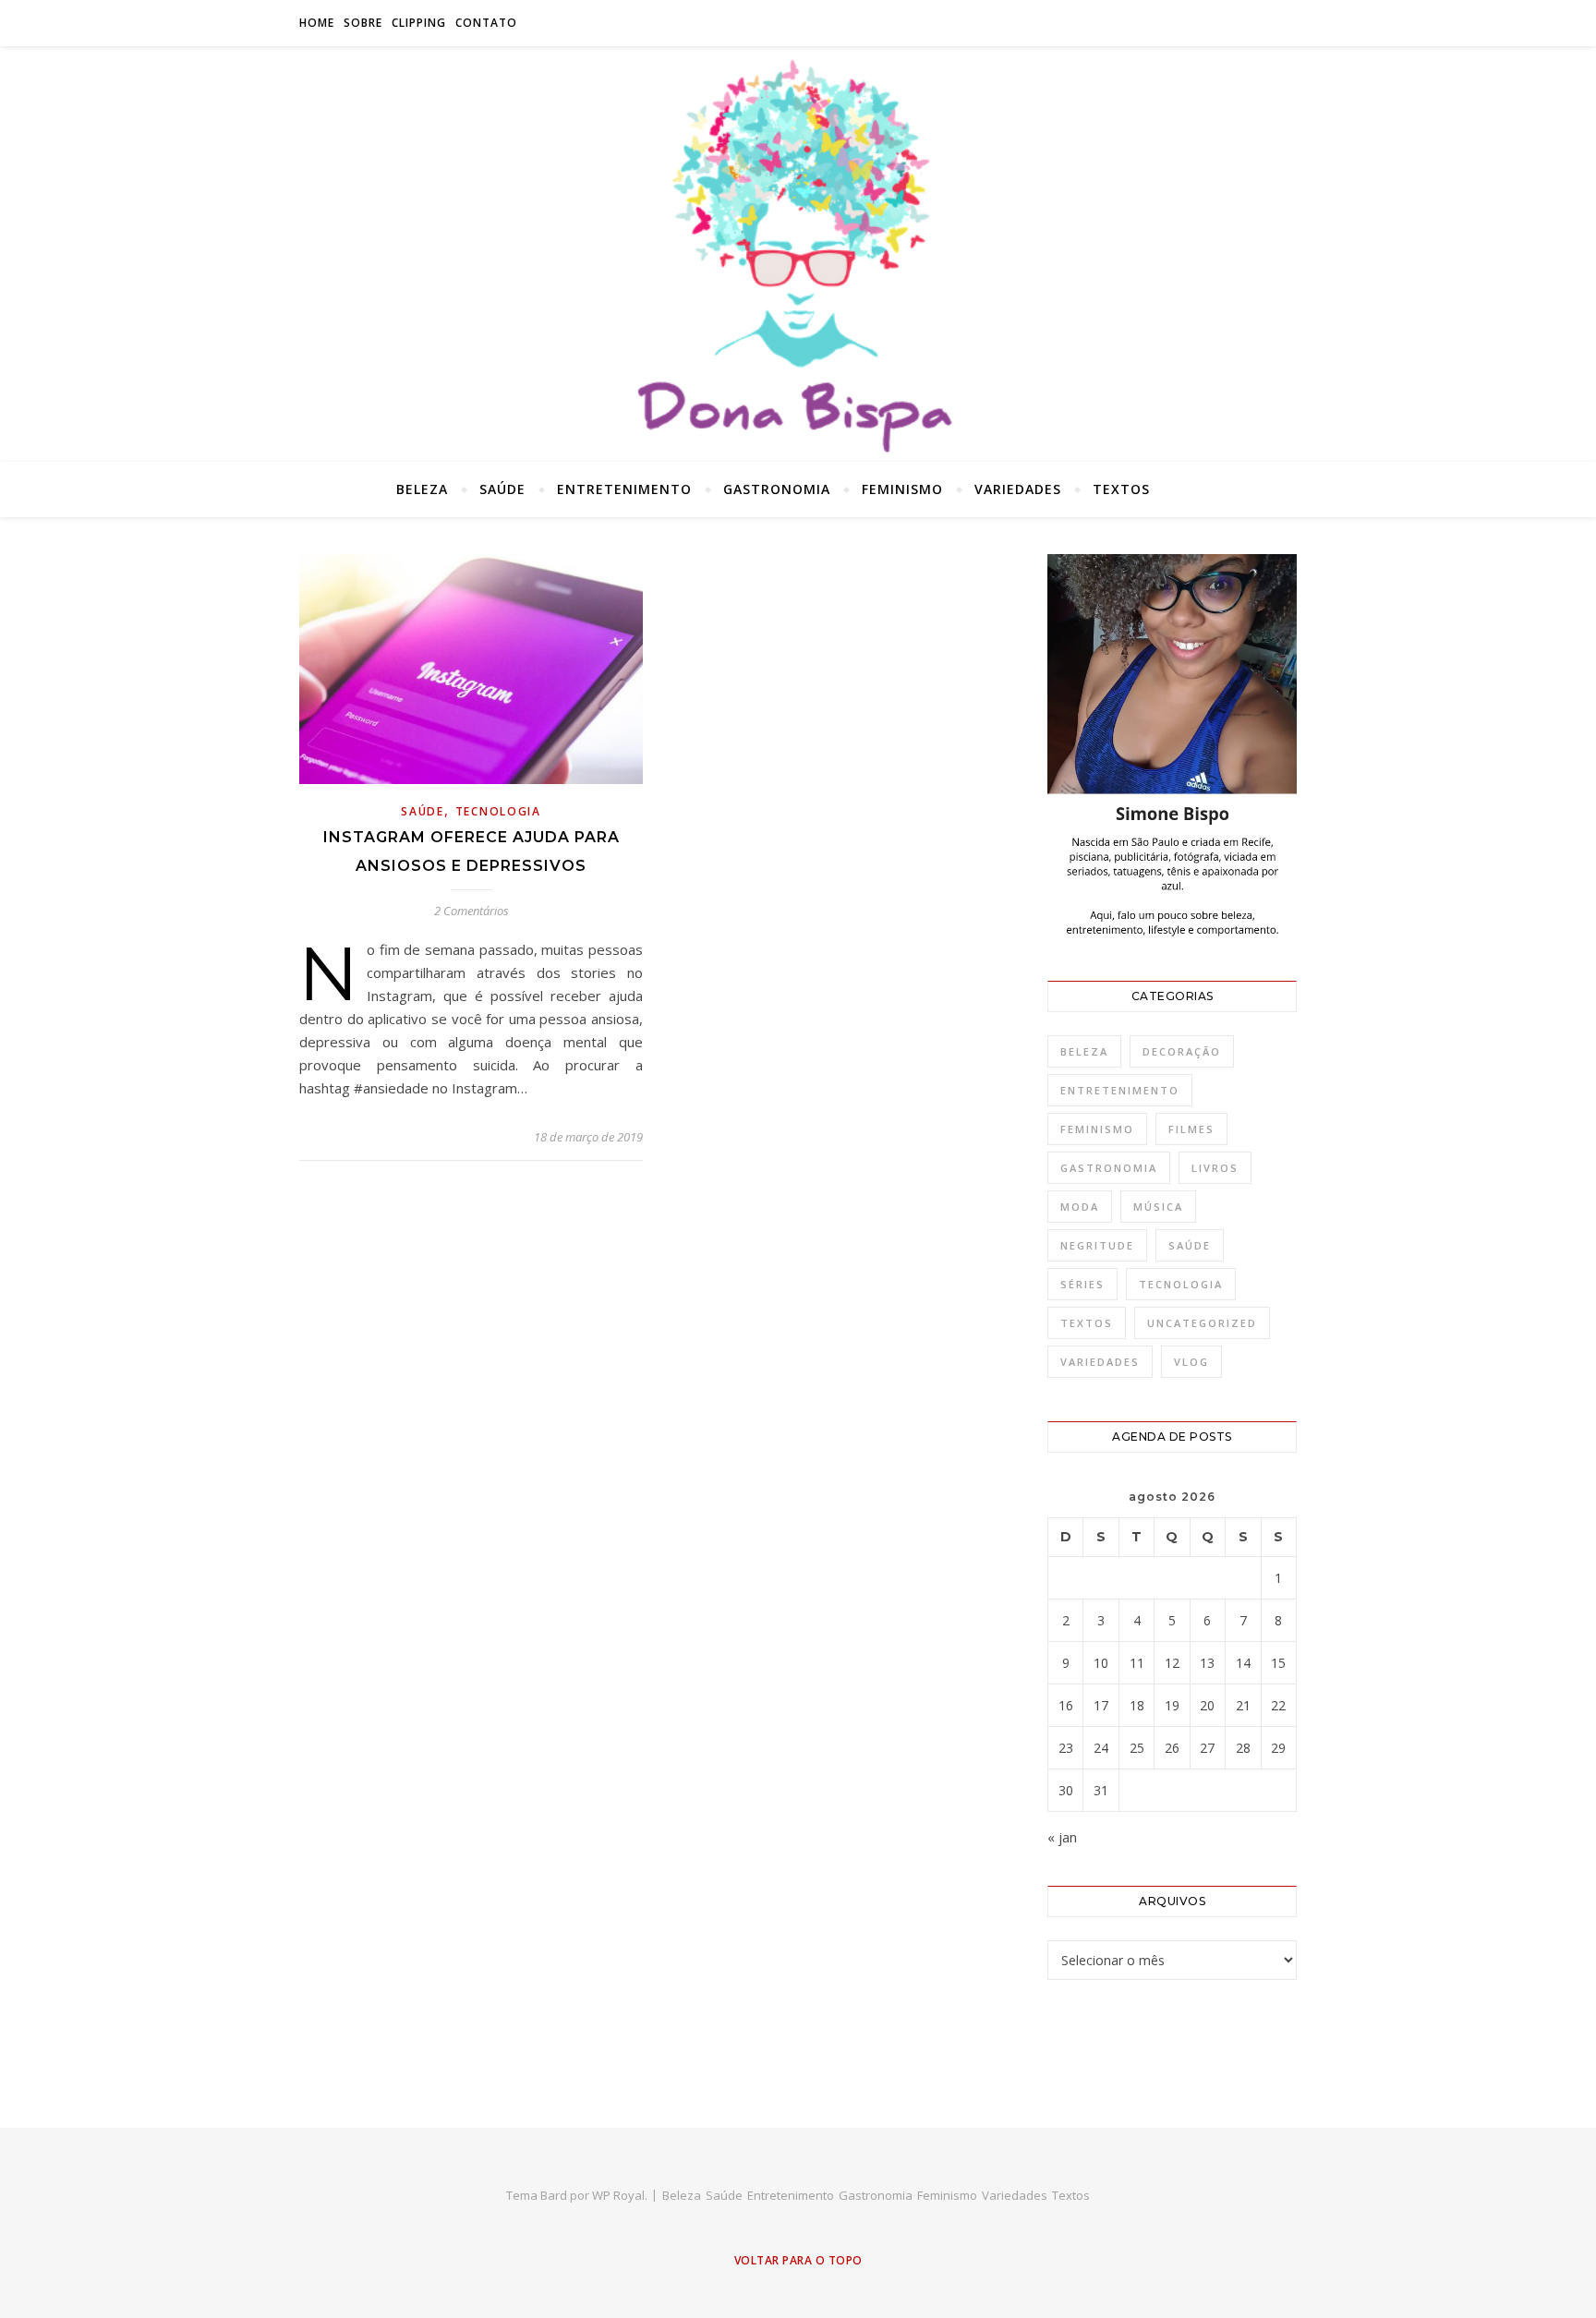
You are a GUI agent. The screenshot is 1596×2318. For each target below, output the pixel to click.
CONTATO (486, 23)
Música (1158, 1207)
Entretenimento (624, 489)
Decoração (1182, 1051)
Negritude (1097, 1245)
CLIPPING (419, 23)
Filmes (1191, 1129)
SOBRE (363, 23)
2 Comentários (472, 911)
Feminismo (902, 489)
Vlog (1191, 1362)
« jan (1062, 1837)
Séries (1082, 1284)
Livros (1215, 1168)
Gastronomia (777, 489)
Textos (1121, 489)
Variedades (1018, 489)
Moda (1080, 1207)
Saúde (502, 489)
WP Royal (618, 2195)
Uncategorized (1202, 1323)
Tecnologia (498, 811)
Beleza (422, 489)
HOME (317, 23)
